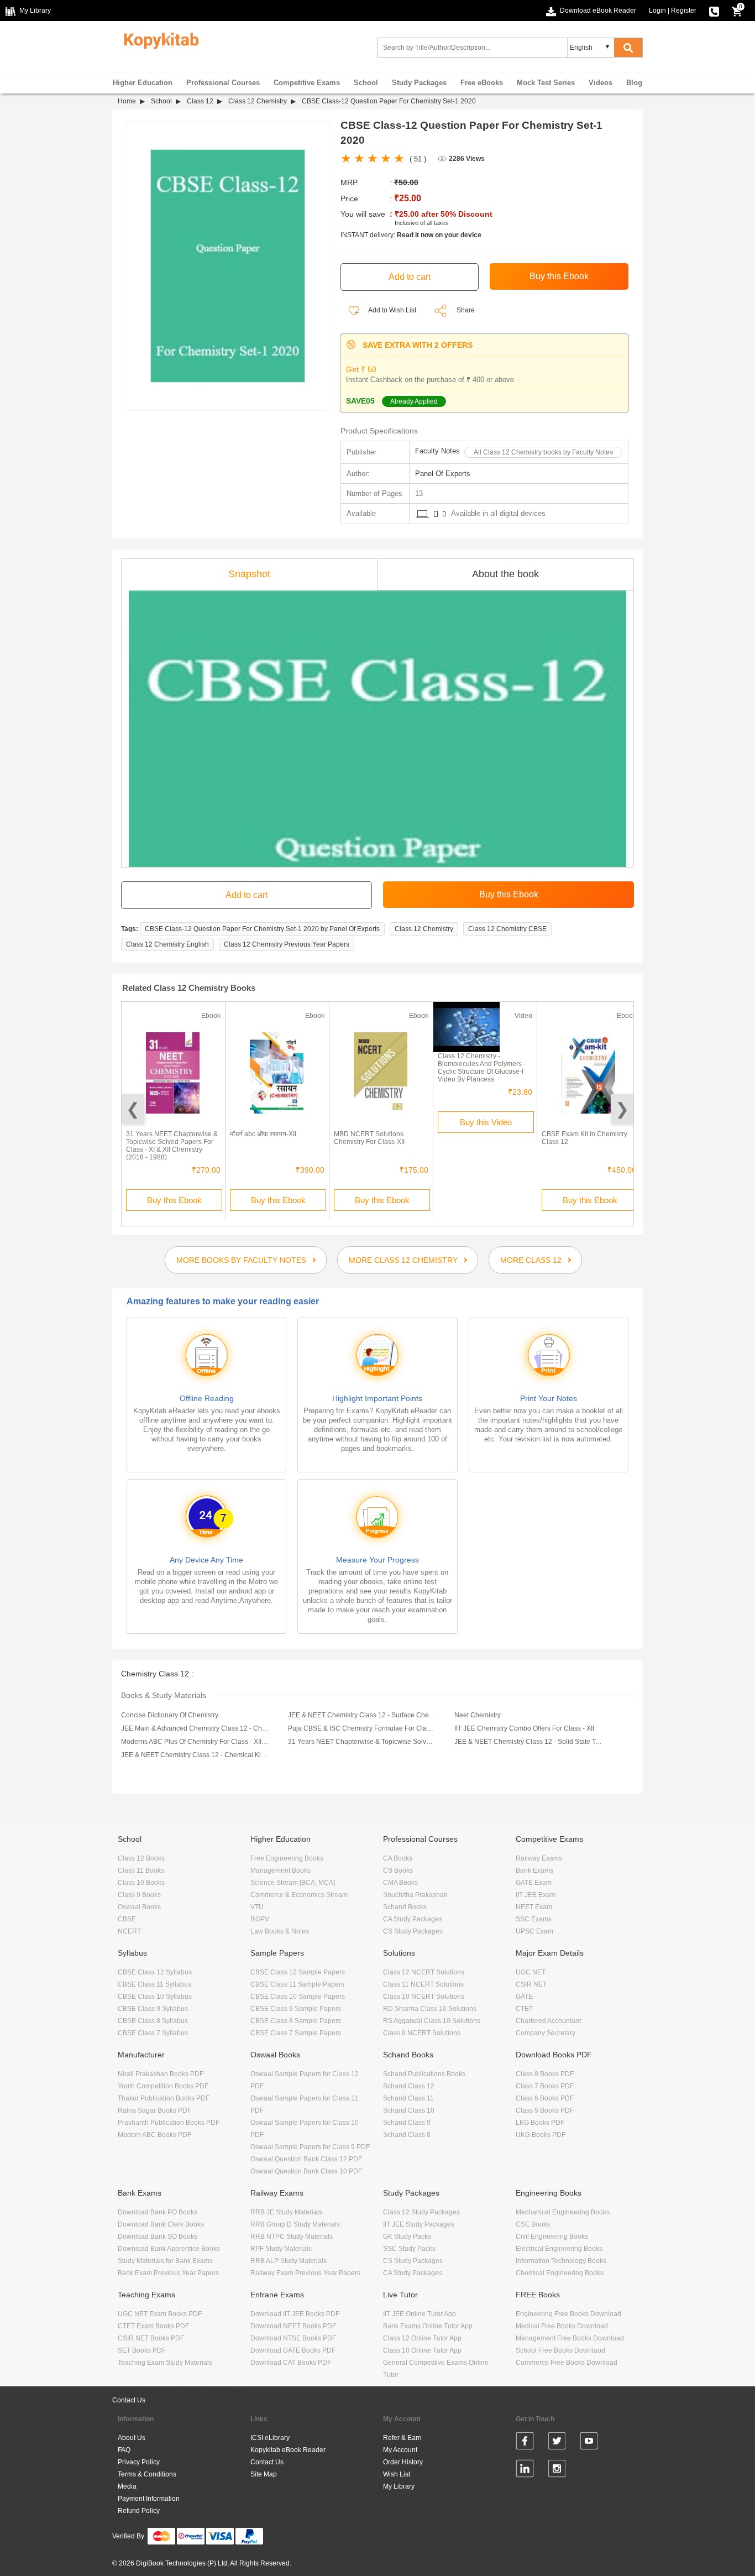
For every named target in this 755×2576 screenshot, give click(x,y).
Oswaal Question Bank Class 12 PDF (306, 2159)
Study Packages (419, 83)
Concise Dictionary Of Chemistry (170, 1715)
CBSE (127, 1919)
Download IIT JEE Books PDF (295, 2314)
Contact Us (129, 2400)
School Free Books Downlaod (560, 2350)
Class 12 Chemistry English (167, 944)
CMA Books (400, 1883)
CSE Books (533, 2224)
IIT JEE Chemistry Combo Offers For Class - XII (524, 1728)
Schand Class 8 (407, 2135)
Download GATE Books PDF (293, 2350)
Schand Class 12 (409, 2086)
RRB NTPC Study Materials (292, 2237)
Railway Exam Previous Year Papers (305, 2273)
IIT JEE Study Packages (419, 2224)
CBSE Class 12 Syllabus (155, 1972)
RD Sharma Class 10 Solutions (430, 2009)
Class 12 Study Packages (421, 2212)
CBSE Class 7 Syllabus (153, 2033)
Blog (634, 83)
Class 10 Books (141, 1883)
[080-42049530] (714, 11)
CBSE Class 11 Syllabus (154, 1984)
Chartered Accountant (548, 2021)
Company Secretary (546, 2033)
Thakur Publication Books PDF (164, 2098)
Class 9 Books (139, 1895)
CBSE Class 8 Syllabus (153, 2021)
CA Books (398, 1858)
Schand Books (405, 1907)
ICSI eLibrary (270, 2438)
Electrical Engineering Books (559, 2249)
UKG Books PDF (541, 2135)
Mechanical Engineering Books (563, 2212)
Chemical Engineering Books (560, 2273)
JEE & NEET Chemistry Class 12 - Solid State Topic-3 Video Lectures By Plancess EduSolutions (528, 1742)
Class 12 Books (141, 1858)
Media (127, 2486)
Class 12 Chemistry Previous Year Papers (287, 944)
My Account (400, 2450)
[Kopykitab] (158, 39)
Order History (403, 2462)
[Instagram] (557, 2470)
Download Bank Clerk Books (161, 2224)
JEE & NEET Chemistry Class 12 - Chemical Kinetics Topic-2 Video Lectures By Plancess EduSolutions (195, 1755)
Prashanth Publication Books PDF (169, 2123)
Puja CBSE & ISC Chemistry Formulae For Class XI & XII (362, 1728)
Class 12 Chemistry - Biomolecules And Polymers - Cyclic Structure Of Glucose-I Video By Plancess (482, 1068)
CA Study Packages (413, 1919)
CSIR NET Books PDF (151, 2338)
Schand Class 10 (409, 2110)
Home (127, 101)
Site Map (264, 2474)
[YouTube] (589, 2443)
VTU (257, 1907)
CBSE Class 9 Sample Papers (296, 2009)
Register (684, 11)
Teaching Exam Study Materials (165, 2363)
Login (657, 11)
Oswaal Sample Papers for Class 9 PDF (310, 2147)
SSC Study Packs (409, 2249)
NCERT (129, 1931)
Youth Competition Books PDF (163, 2086)
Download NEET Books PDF (293, 2326)
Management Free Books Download (570, 2338)
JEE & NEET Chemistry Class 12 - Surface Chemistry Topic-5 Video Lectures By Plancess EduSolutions (362, 1715)
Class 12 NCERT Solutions (424, 1972)
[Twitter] (557, 2443)
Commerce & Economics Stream (299, 1895)
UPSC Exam (534, 1931)
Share (466, 310)
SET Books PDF (142, 2350)
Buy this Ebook (174, 1200)
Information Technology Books (561, 2261)
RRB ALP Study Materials (289, 2261)
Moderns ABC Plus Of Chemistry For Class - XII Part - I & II (195, 1742)
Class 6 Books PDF (545, 2098)
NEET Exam (534, 1907)
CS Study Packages (413, 1931)
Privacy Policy (139, 2462)
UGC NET (531, 1972)
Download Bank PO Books (158, 2212)
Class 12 (200, 101)
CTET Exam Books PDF (153, 2326)
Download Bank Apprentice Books (169, 2249)
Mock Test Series (546, 83)
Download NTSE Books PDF (293, 2338)
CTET (524, 2009)
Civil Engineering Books (552, 2237)
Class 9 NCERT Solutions (422, 2033)
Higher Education (143, 83)
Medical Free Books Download (562, 2326)
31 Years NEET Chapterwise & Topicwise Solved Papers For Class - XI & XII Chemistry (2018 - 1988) (172, 1146)
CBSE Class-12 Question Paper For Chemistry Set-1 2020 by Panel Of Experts (262, 929)
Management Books (280, 1870)
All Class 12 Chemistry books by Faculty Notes (543, 452)
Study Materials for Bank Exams (165, 2261)
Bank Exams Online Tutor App (428, 2326)
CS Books (398, 1870)
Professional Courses (223, 83)
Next (622, 1109)
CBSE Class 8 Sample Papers (296, 2021)
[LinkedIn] (525, 2470)
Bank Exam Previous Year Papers (168, 2273)
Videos (601, 83)
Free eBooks (482, 83)
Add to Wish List (392, 310)
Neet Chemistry (478, 1715)
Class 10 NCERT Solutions (424, 1997)
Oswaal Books (139, 1907)
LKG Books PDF (540, 2123)
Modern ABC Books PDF (154, 2135)
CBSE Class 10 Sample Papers (298, 1997)
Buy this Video (486, 1122)
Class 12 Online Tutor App (422, 2338)
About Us (132, 2438)
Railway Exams (539, 1858)
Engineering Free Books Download (568, 2314)
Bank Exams (534, 1870)
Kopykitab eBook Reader (288, 2450)
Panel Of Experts (443, 474)
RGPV (260, 1919)
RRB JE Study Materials (286, 2212)
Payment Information (149, 2499)
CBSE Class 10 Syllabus (155, 1997)
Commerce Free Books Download (567, 2363)
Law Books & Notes (280, 1931)
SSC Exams (534, 1919)
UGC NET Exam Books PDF (160, 2314)
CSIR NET (531, 1984)
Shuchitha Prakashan (415, 1895)
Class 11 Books (141, 1870)
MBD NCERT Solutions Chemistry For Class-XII (369, 1138)
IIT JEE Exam (536, 1895)
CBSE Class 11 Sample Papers (297, 1984)
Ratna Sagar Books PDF (154, 2110)
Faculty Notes (437, 451)
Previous (133, 1109)
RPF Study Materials (281, 2249)
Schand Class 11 (408, 2098)
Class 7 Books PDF (545, 2086)
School (366, 83)
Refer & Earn (402, 2438)
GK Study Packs (407, 2237)
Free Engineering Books (287, 1858)
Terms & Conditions (147, 2474)
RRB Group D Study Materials (295, 2224)
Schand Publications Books (424, 2074)
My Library (399, 2486)
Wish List (397, 2474)
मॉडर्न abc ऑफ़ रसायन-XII (263, 1134)
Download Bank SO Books (158, 2237)
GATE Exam (534, 1883)
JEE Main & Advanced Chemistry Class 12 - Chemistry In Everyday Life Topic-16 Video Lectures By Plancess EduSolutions (195, 1728)
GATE (524, 1997)
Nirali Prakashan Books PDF (161, 2074)
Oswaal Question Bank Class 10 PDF (306, 2171)
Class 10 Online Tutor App (422, 2350)
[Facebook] (525, 2443)
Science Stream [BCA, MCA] (293, 1883)
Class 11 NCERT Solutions (423, 1984)
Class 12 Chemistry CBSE (507, 929)
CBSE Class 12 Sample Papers (298, 1972)
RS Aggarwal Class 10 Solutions (432, 2021)
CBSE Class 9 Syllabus (153, 2009)
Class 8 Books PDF (545, 2074)
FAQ (124, 2450)
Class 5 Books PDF (545, 2110)
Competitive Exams (307, 83)
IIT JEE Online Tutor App (420, 2314)
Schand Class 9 (407, 2123)
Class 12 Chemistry (258, 101)
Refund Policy (139, 2511)
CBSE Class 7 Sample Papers (296, 2033)
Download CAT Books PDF (291, 2363)
